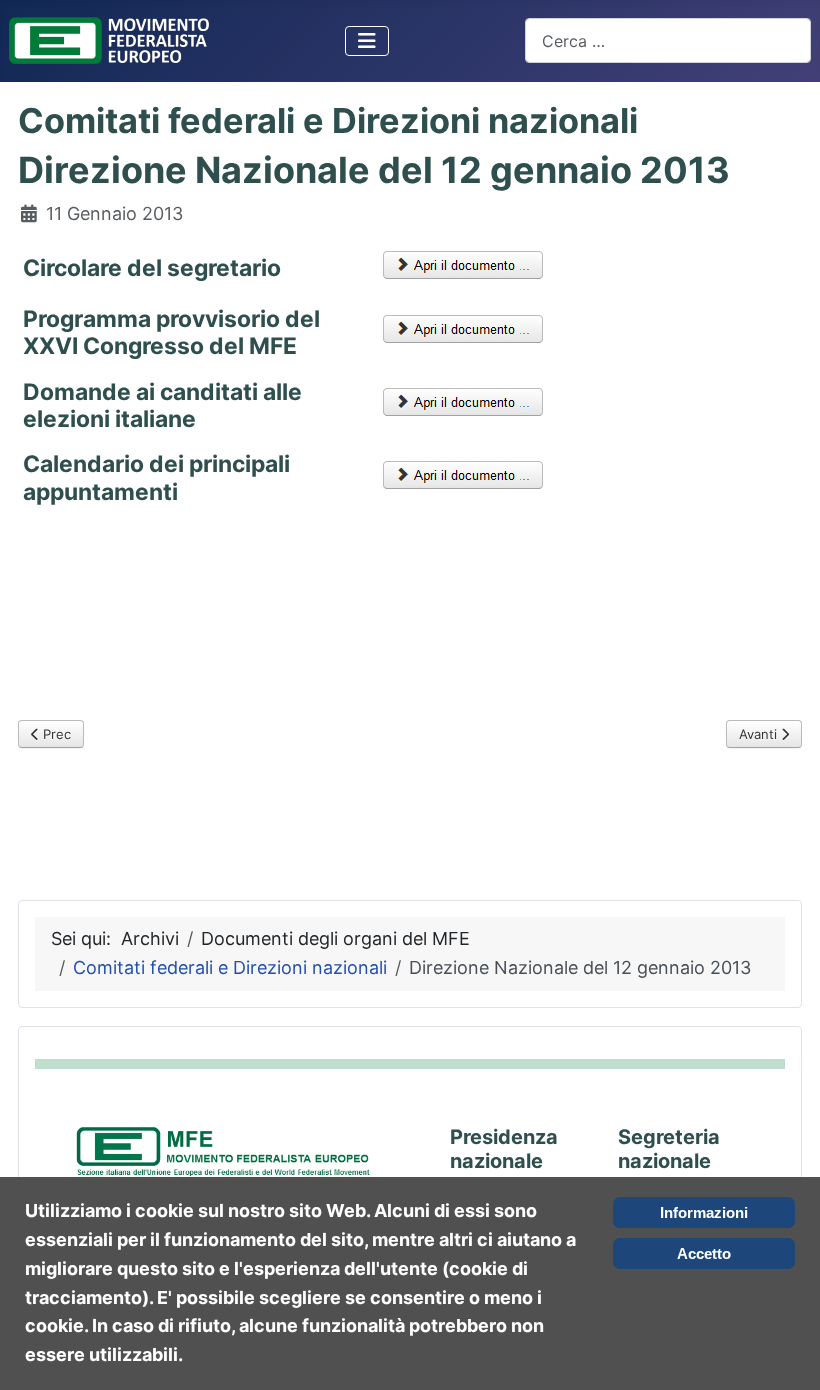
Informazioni (704, 1212)
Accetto (704, 1253)
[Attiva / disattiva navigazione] (367, 41)
